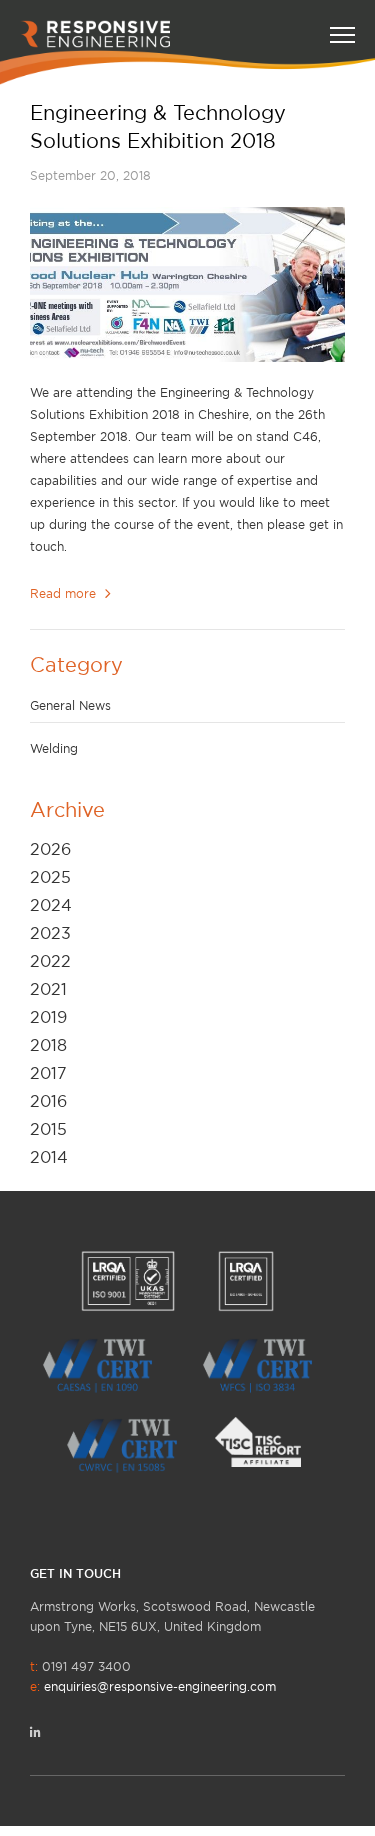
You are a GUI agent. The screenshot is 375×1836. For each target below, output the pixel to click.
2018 (48, 1045)
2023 (50, 933)
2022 (50, 961)
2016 (48, 1101)
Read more (65, 593)
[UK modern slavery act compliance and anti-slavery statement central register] (268, 1440)
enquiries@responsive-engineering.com (160, 1686)
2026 (50, 849)
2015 (48, 1129)
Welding (54, 748)
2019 (48, 1017)
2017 (48, 1073)
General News (70, 705)
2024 (51, 905)
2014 (49, 1157)
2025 (50, 877)
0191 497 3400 (153, 1676)
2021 (48, 989)
